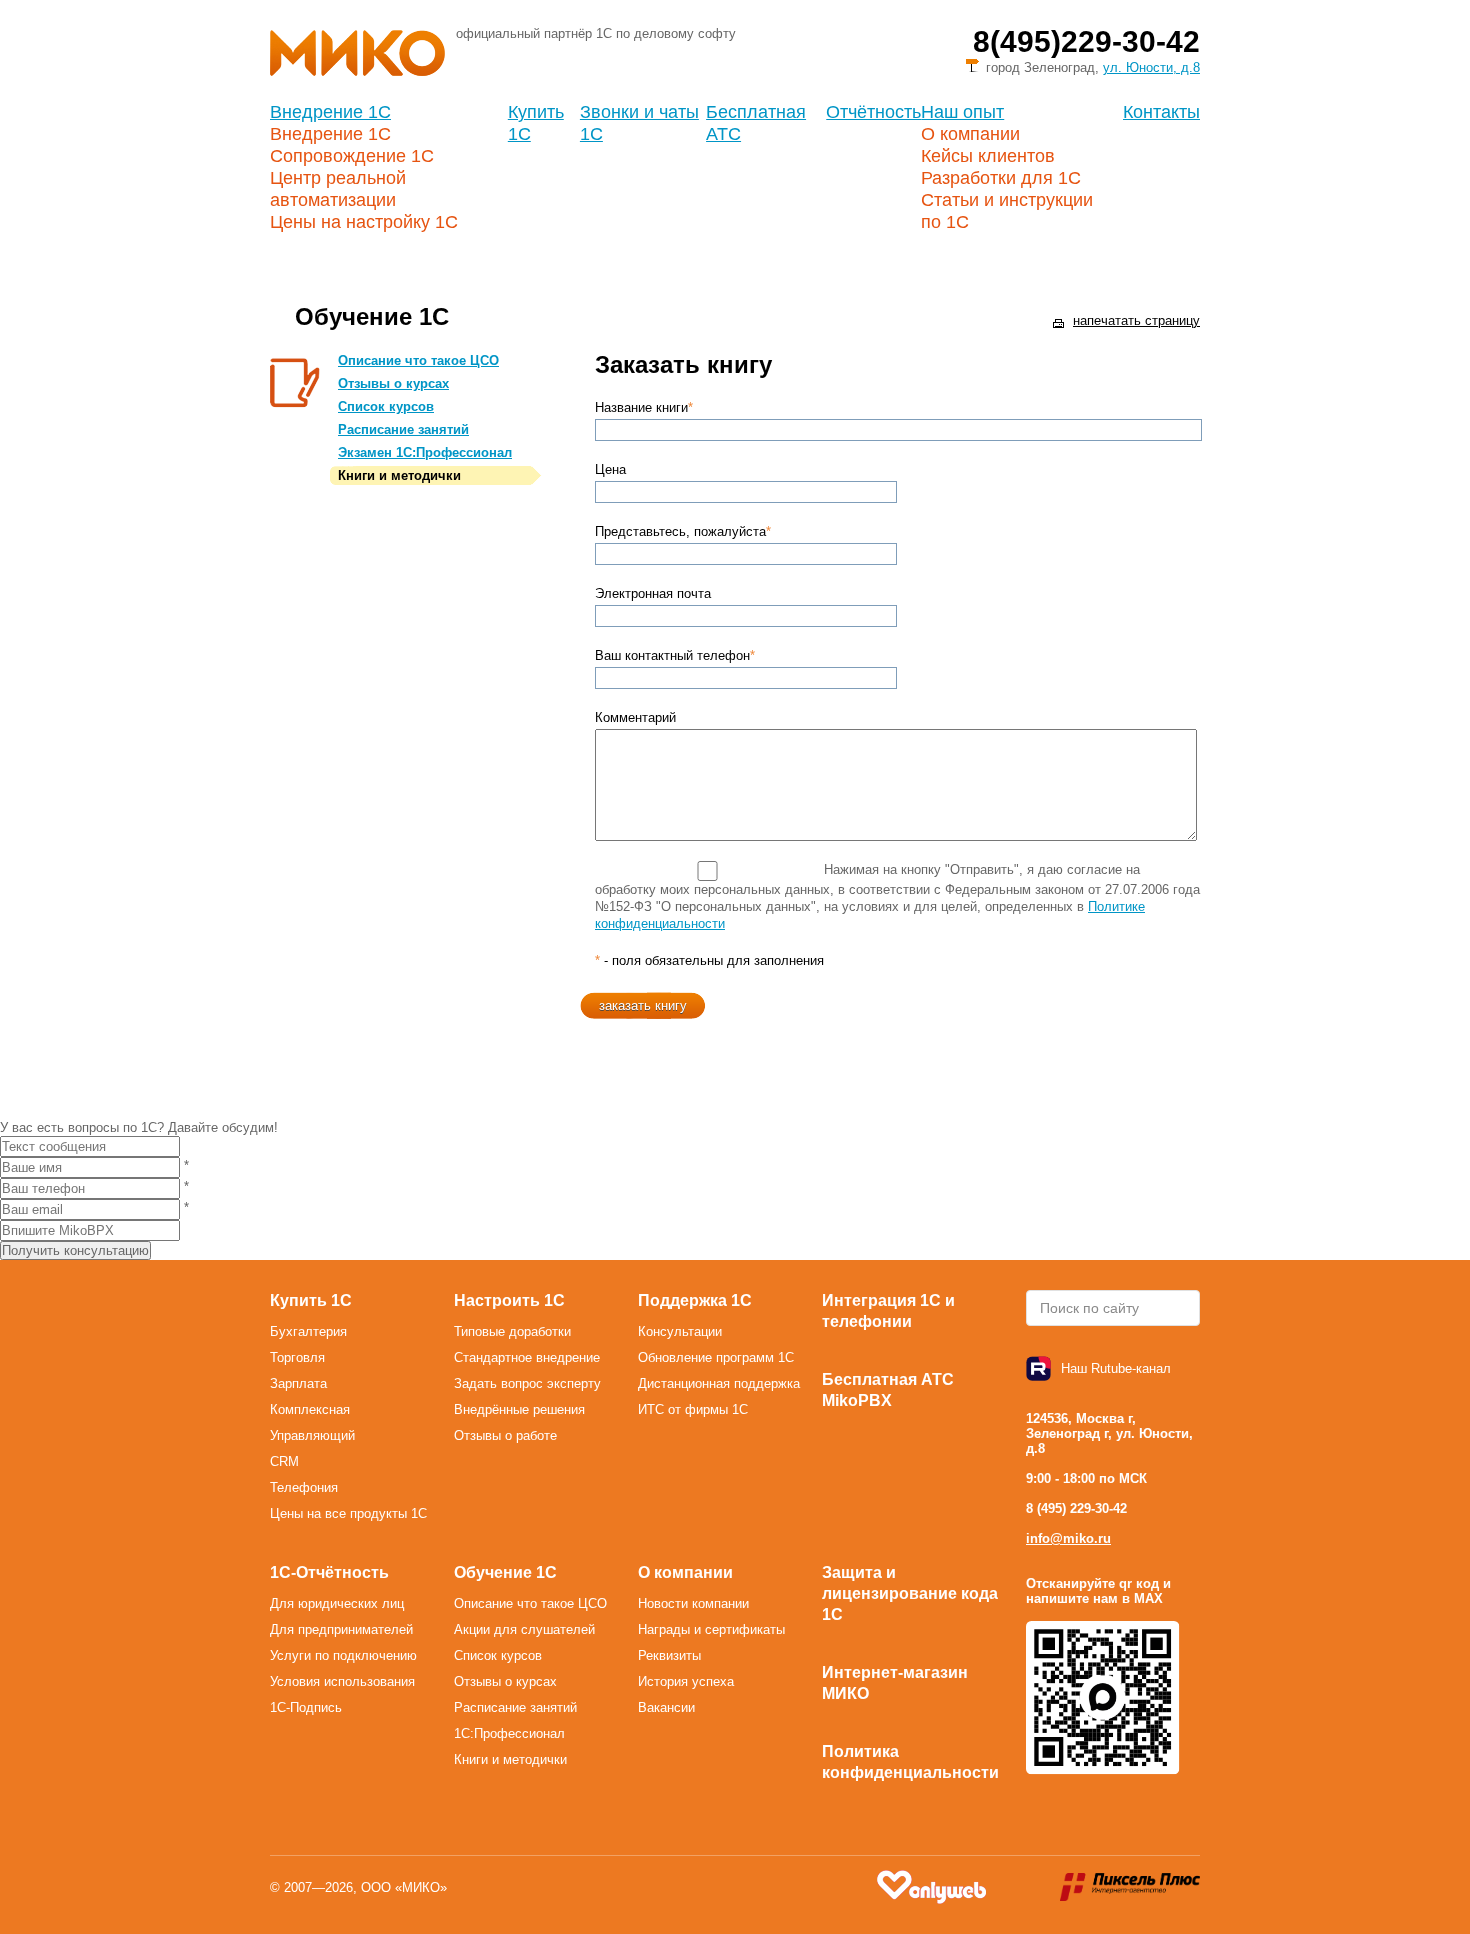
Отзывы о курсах (393, 383)
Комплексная (310, 1409)
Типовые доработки (512, 1331)
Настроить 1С (509, 1300)
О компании (970, 134)
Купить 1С (311, 1300)
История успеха (686, 1681)
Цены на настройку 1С (364, 222)
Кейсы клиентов (988, 156)
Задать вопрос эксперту (527, 1383)
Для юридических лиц (337, 1603)
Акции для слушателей (524, 1629)
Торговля (297, 1357)
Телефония (304, 1487)
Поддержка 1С (695, 1300)
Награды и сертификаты (711, 1629)
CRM (284, 1461)
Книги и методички (399, 475)
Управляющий (312, 1435)
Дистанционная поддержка (719, 1383)
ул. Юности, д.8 (1151, 67)
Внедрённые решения (519, 1409)
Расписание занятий (403, 429)
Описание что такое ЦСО (418, 360)
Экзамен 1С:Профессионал (425, 452)
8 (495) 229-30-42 (1076, 1508)
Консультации (680, 1331)
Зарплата (298, 1383)
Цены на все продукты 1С (348, 1513)
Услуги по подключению (343, 1655)
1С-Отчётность (329, 1572)
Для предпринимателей (341, 1629)
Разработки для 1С (1001, 178)
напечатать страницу (1136, 320)
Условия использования (342, 1681)
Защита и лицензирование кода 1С (910, 1593)
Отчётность (873, 112)
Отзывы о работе (505, 1435)
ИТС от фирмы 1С (693, 1409)
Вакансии (666, 1707)
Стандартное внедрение (527, 1357)
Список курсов (386, 406)
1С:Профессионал (509, 1733)
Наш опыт (962, 112)
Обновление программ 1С (716, 1357)
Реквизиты (669, 1655)
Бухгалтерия (308, 1331)
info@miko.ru (1068, 1538)
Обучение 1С (505, 1572)
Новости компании (693, 1603)
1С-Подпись (306, 1707)
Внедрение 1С (330, 112)
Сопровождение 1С (352, 156)
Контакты (1161, 112)
